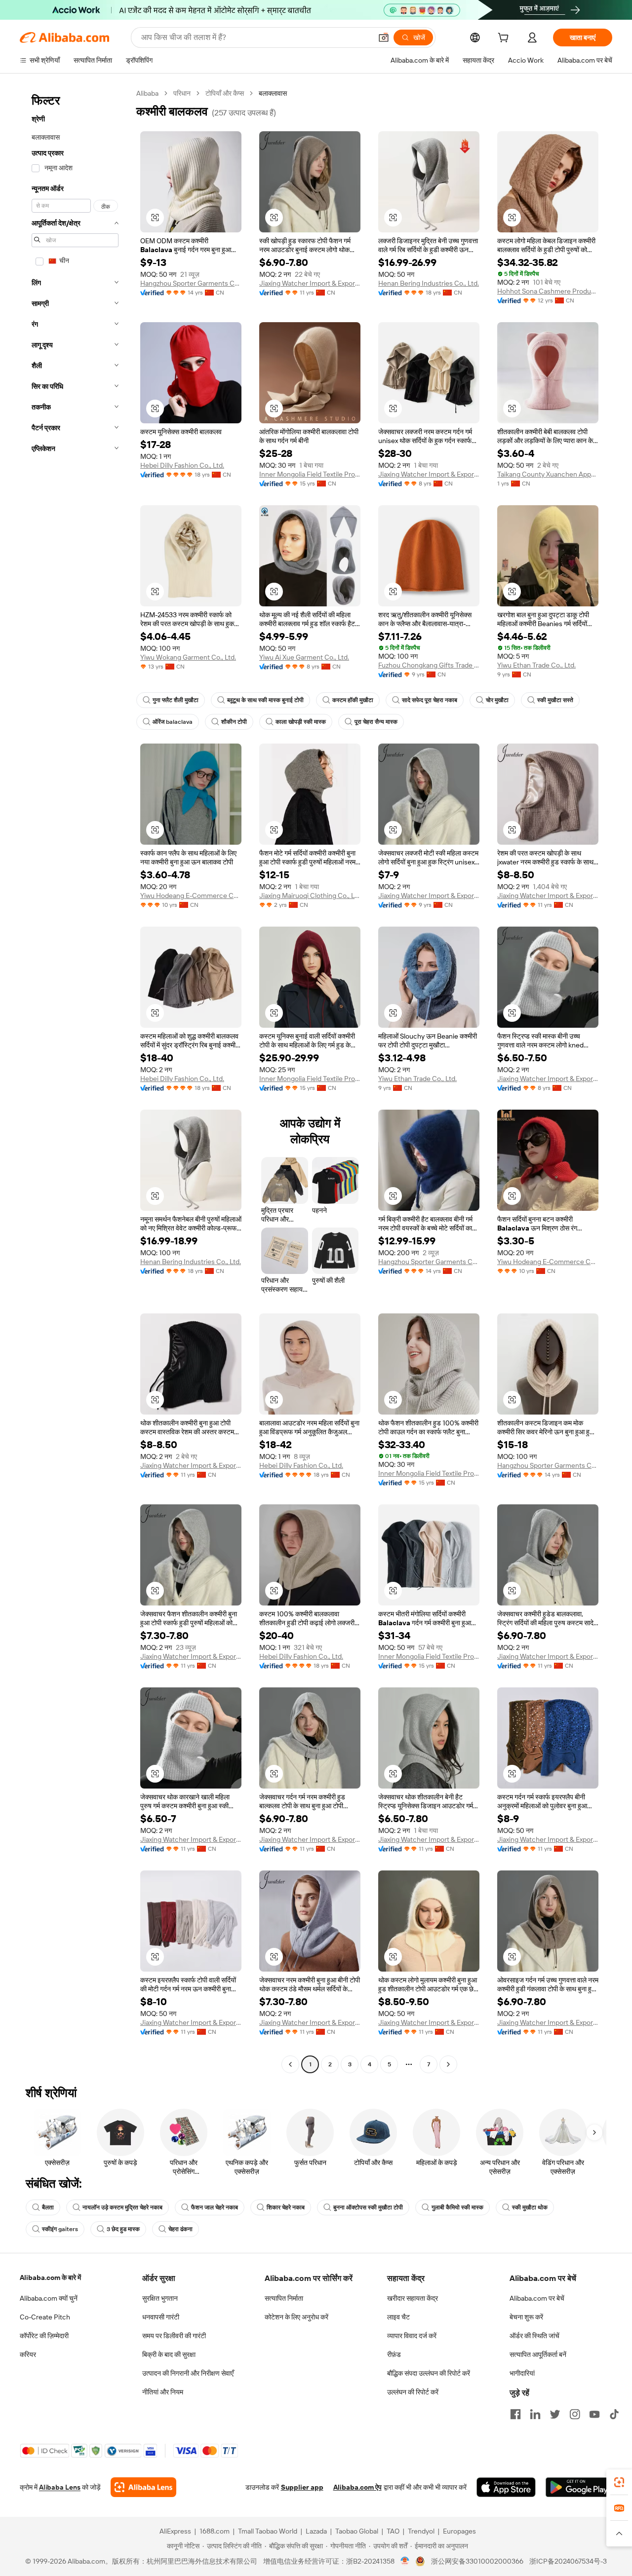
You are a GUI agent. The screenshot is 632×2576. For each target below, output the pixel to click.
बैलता (48, 2207)
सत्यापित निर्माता (284, 2298)
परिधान (182, 93)
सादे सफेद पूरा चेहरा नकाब (430, 700)
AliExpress (175, 2531)
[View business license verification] (405, 2561)
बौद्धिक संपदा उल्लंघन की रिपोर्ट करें (429, 2373)
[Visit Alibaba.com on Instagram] (575, 2414)
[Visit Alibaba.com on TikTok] (614, 2414)
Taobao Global (357, 2531)
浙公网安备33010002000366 (477, 2561)
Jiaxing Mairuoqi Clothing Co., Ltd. (310, 896)
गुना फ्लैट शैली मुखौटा (176, 700)
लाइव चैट (398, 2317)
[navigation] (75, 1080)
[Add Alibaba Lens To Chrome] (143, 2487)
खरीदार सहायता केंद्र (413, 2298)
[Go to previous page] (290, 2064)
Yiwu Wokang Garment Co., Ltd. (188, 657)
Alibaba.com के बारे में (50, 2277)
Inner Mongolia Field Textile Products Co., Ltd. (310, 474)
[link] (619, 2482)
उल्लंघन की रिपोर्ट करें (413, 2392)
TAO (393, 2531)
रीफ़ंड (394, 2354)
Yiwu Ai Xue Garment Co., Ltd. (304, 657)
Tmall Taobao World (268, 2531)
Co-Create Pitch (45, 2317)
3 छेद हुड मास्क (123, 2229)
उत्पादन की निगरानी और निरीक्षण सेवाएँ (188, 2373)
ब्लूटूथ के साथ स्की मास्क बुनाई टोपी (265, 700)
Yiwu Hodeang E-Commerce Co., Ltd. (191, 896)
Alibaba (147, 93)
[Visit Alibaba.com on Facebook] (515, 2414)
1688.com (215, 2531)
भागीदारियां (522, 2373)
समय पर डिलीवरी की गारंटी (174, 2336)
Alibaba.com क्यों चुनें (49, 2298)
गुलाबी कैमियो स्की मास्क (457, 2207)
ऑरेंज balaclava (173, 722)
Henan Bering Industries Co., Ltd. (429, 283)
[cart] (505, 39)
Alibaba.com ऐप (357, 2487)
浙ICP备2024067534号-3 (568, 2561)
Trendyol (421, 2531)
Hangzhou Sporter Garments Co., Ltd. (191, 283)
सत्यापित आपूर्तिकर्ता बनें (538, 2354)
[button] (384, 37)
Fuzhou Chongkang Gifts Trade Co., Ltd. (429, 665)
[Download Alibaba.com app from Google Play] (579, 2487)
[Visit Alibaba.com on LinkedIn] (535, 2414)
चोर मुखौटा (497, 700)
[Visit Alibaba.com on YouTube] (594, 2414)
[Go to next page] (448, 2064)
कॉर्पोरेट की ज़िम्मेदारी (44, 2336)
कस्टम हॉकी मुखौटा (353, 700)
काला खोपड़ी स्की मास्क (301, 722)
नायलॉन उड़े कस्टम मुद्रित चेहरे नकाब (122, 2207)
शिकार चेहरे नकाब (286, 2207)
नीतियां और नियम (163, 2392)
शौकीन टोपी (234, 722)
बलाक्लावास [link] (273, 93)
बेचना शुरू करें (526, 2317)
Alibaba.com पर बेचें (537, 2298)
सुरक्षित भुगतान (160, 2298)
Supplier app (302, 2487)
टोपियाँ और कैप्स (225, 93)
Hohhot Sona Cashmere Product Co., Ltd (548, 291)
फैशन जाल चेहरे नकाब (215, 2207)
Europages (459, 2531)
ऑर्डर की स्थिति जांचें (534, 2336)
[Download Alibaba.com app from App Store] (506, 2487)
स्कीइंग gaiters (60, 2229)
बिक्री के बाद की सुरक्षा (169, 2354)
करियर (28, 2354)
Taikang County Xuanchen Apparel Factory (548, 474)
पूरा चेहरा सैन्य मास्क (376, 722)
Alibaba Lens (60, 2487)
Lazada (316, 2531)
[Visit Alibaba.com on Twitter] (555, 2414)
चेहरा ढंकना (180, 2229)
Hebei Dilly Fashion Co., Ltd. (182, 465)
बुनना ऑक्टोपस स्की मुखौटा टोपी (368, 2207)
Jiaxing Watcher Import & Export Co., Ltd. (310, 283)
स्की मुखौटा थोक (530, 2207)
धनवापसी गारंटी (161, 2317)
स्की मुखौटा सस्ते (555, 700)
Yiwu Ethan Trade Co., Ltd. (536, 665)
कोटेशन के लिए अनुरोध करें (296, 2317)
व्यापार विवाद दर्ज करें (412, 2336)
